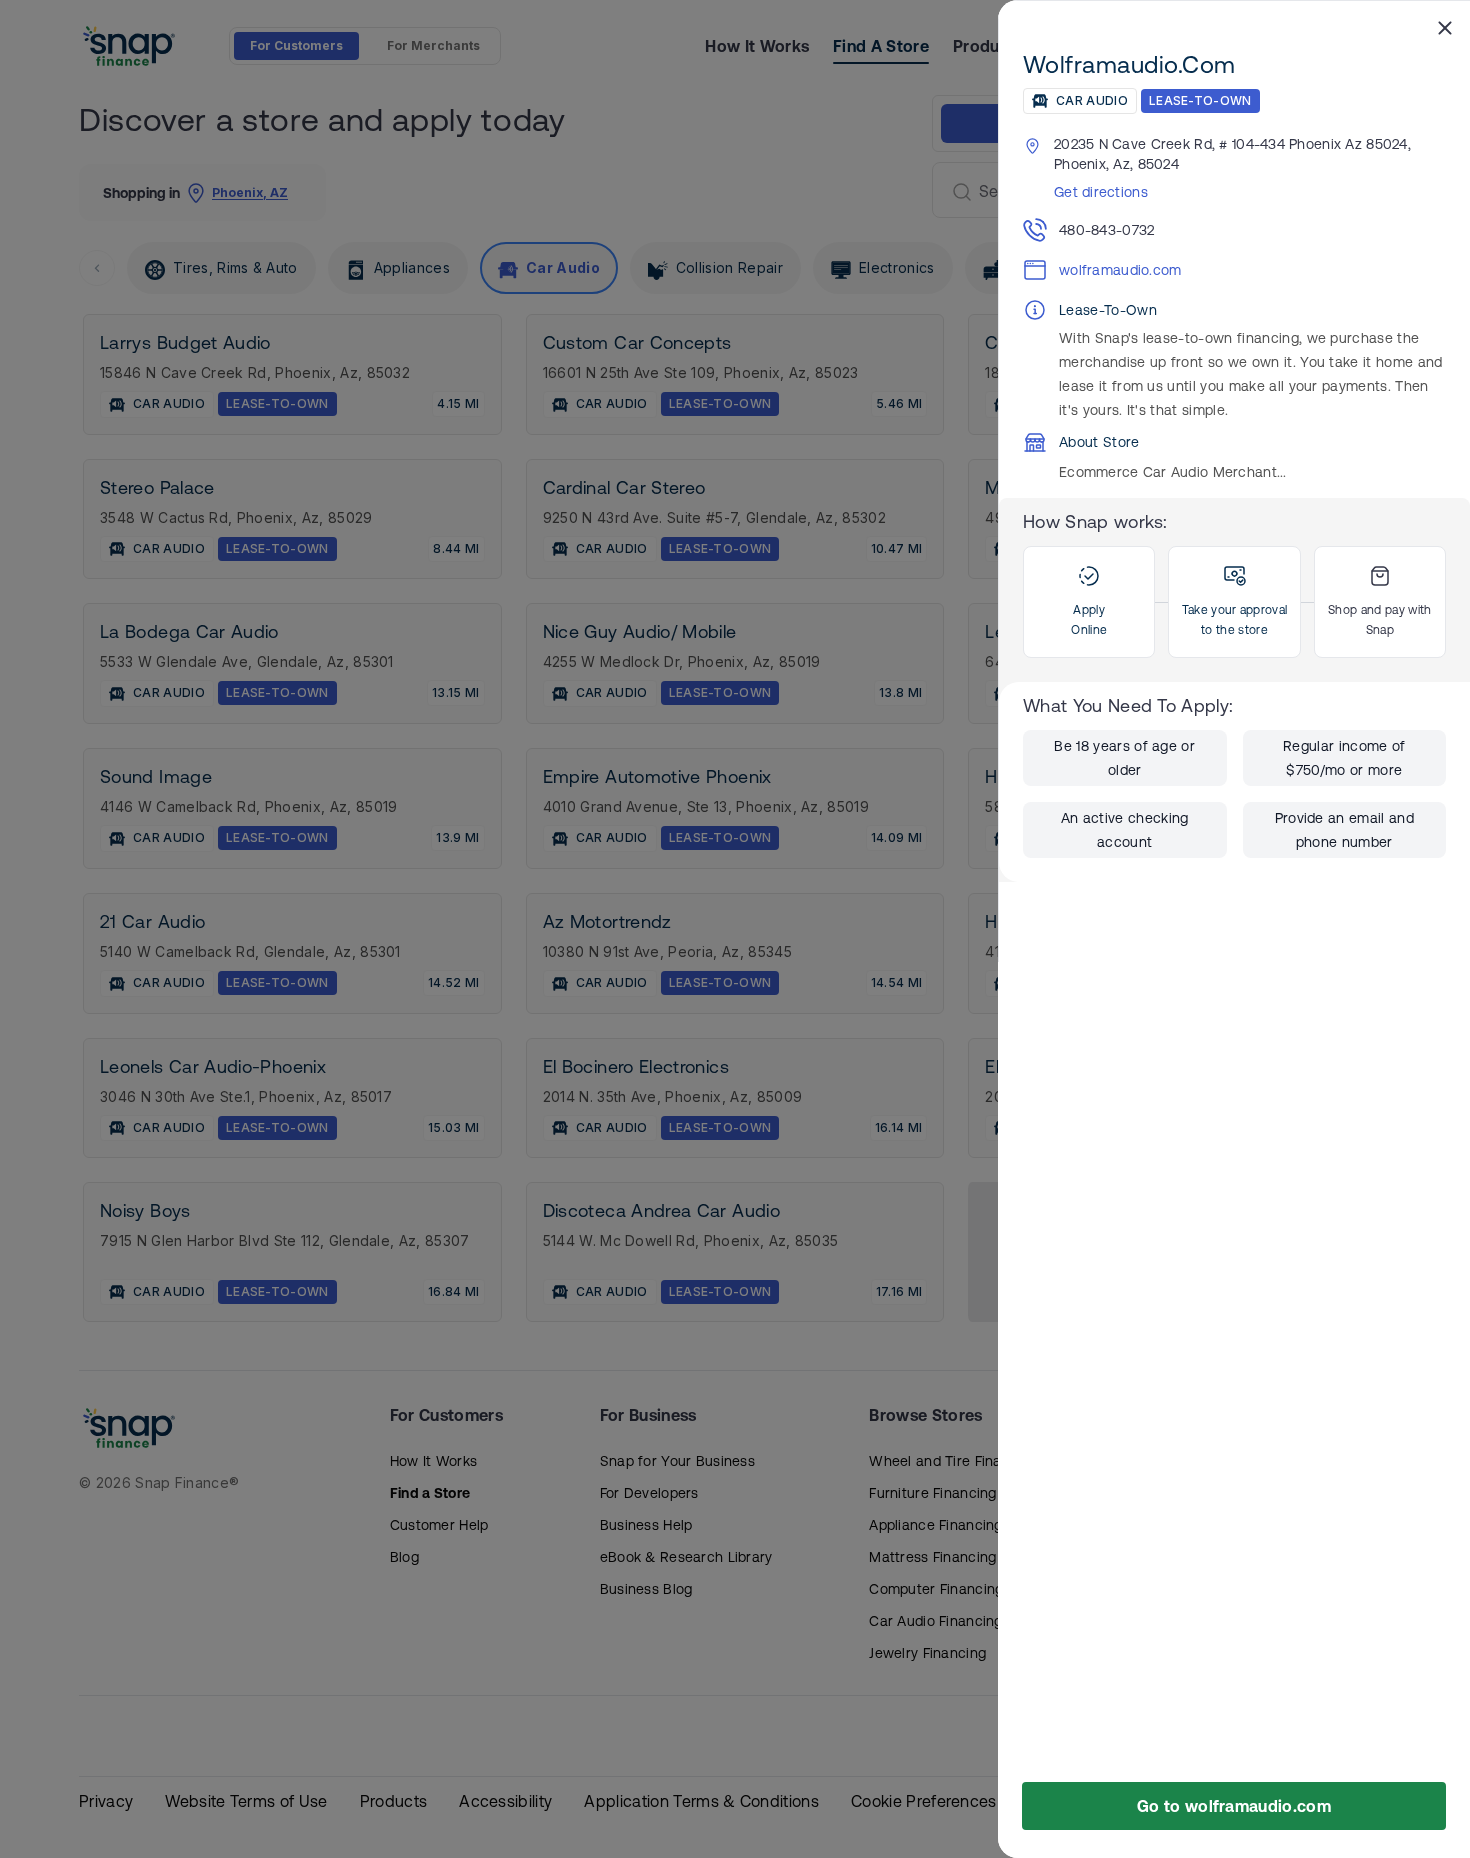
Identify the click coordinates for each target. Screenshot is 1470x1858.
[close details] (1445, 27)
